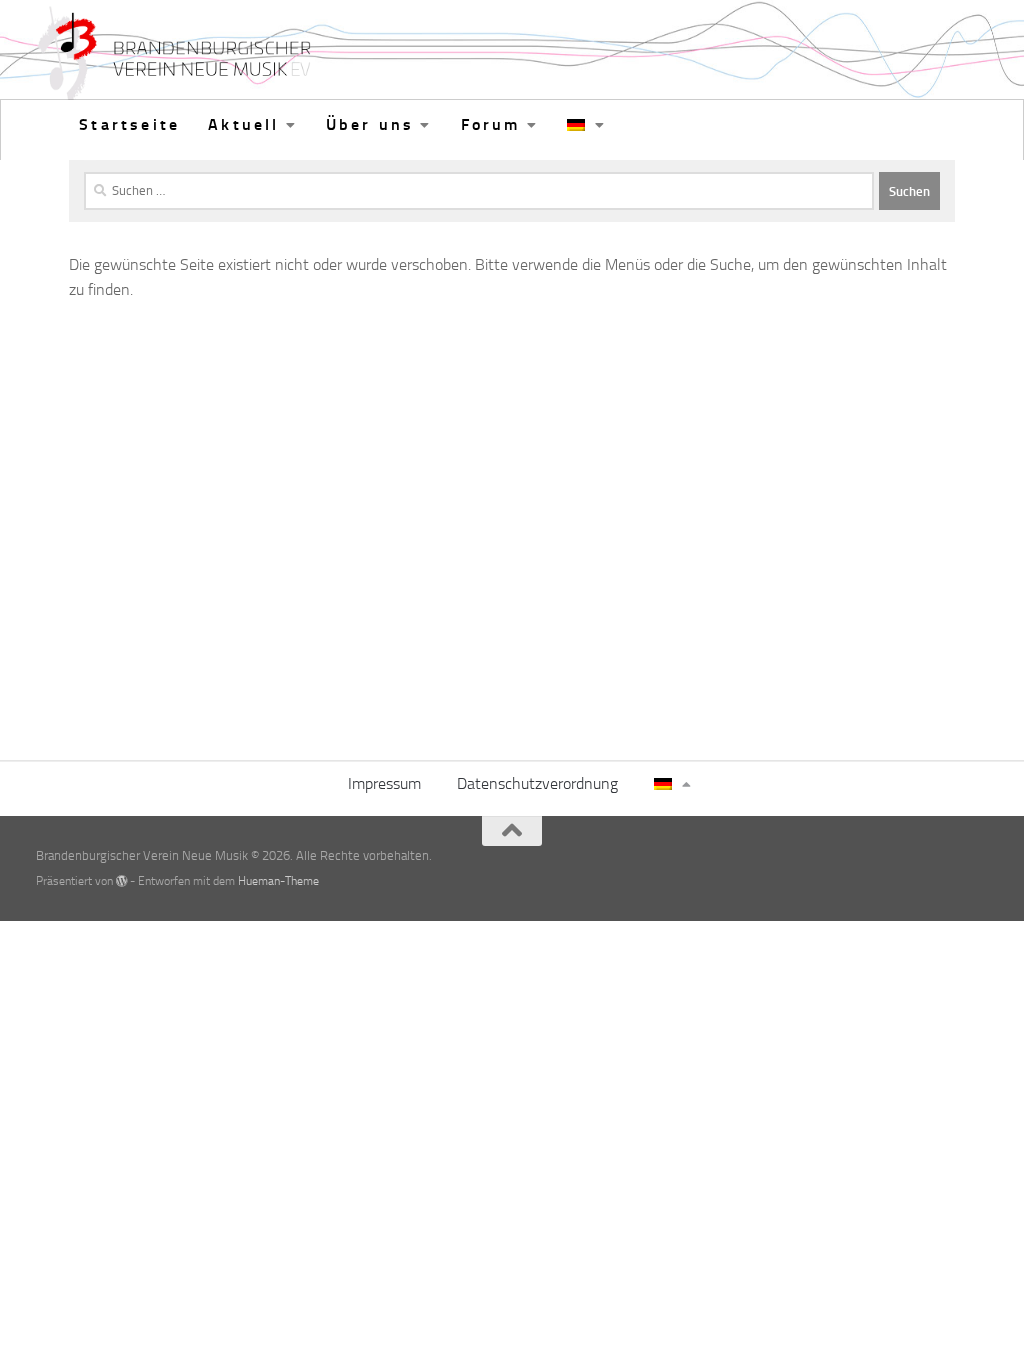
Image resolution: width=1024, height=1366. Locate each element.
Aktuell (243, 124)
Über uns (370, 124)
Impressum (384, 783)
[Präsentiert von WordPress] (122, 881)
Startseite (129, 124)
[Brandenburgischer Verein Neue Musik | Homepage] (177, 55)
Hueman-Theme (278, 881)
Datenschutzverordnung (537, 783)
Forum (491, 124)
